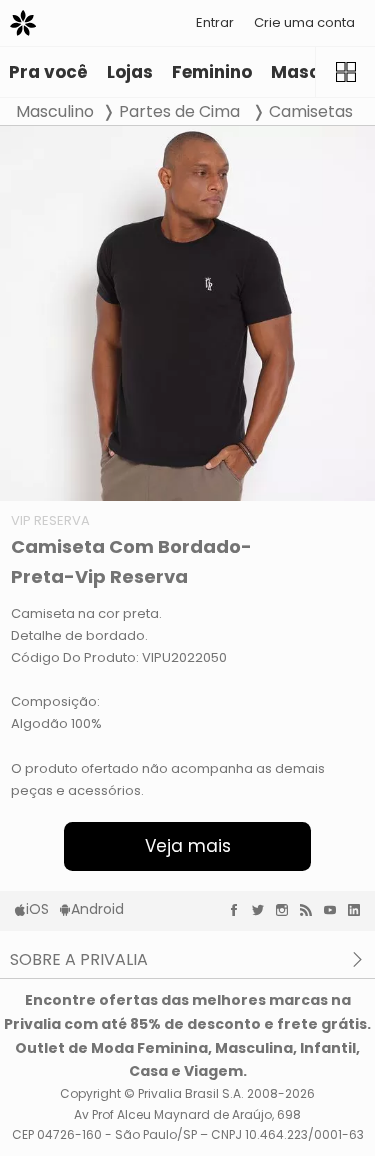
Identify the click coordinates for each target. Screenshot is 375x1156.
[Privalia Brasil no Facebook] (239, 910)
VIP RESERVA (50, 520)
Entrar (215, 22)
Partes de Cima (181, 111)
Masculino (55, 111)
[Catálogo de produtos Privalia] (345, 72)
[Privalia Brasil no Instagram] (287, 910)
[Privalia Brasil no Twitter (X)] (263, 910)
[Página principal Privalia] (23, 23)
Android (97, 909)
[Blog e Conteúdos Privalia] (311, 910)
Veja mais (188, 846)
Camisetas (311, 111)
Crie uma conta (304, 22)
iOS (37, 909)
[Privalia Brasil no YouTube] (335, 910)
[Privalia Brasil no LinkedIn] (359, 910)
